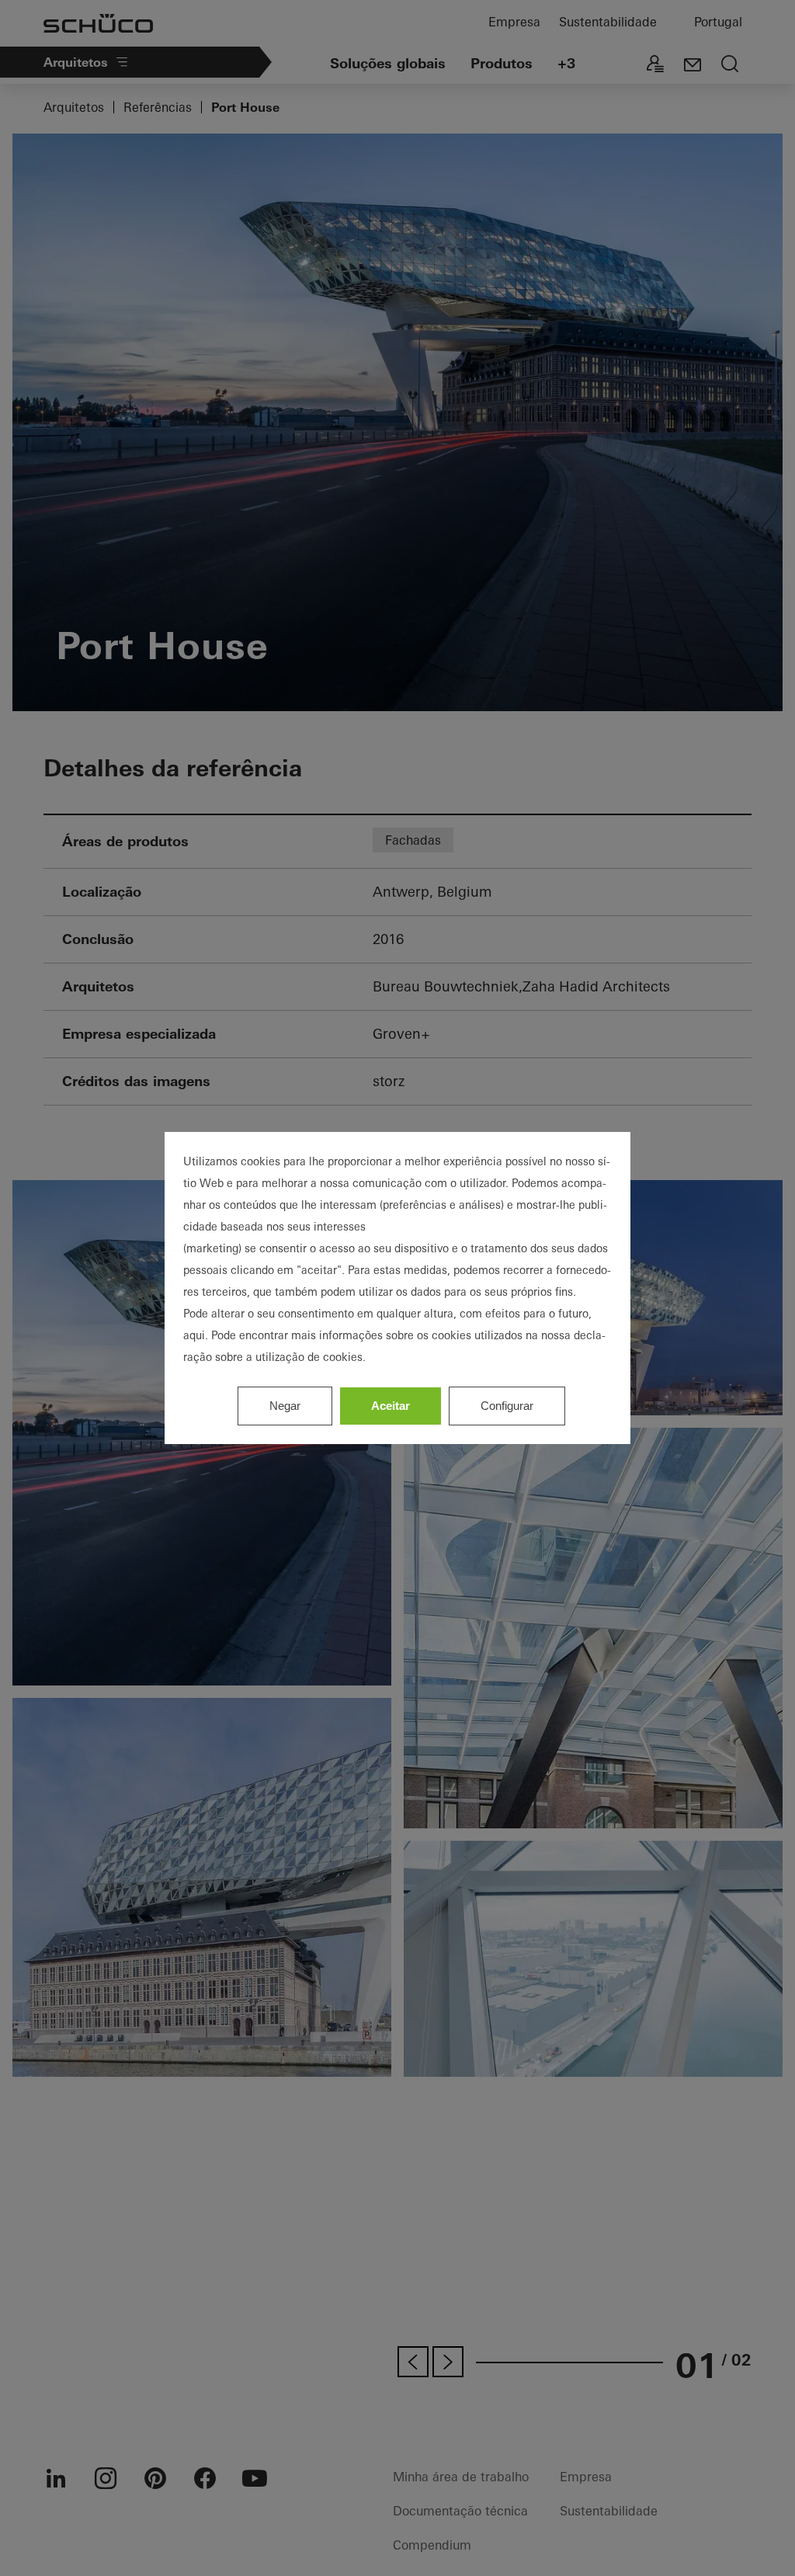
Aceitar (391, 1406)
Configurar (507, 1406)
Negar (285, 1406)
